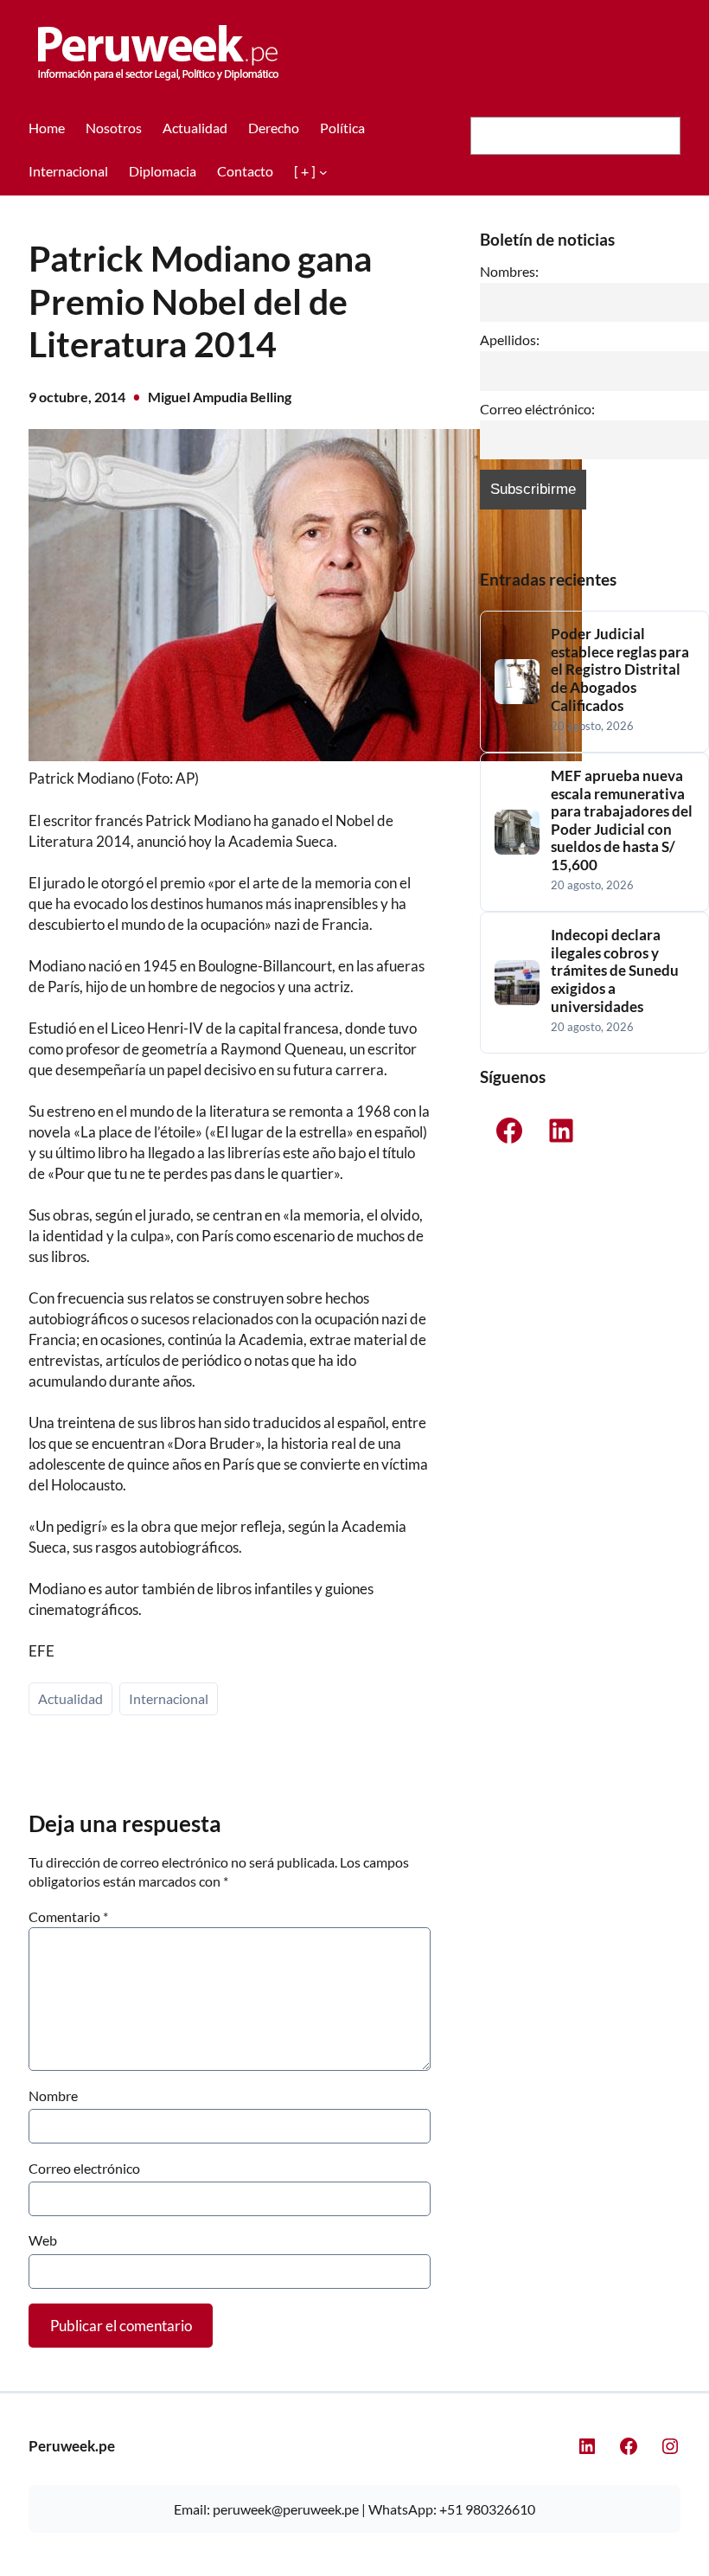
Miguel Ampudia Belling (220, 397)
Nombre (53, 2095)
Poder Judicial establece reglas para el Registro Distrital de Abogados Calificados (620, 670)
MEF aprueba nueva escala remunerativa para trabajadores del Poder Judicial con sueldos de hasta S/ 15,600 (622, 820)
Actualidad (70, 1698)
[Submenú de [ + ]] (323, 171)
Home (47, 128)
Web (43, 2240)
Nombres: (509, 272)
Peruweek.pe (72, 2446)
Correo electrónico (84, 2168)
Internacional (169, 1698)
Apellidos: (510, 340)
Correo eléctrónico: (537, 409)
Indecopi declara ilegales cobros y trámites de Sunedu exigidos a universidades (615, 971)
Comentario (68, 1916)
